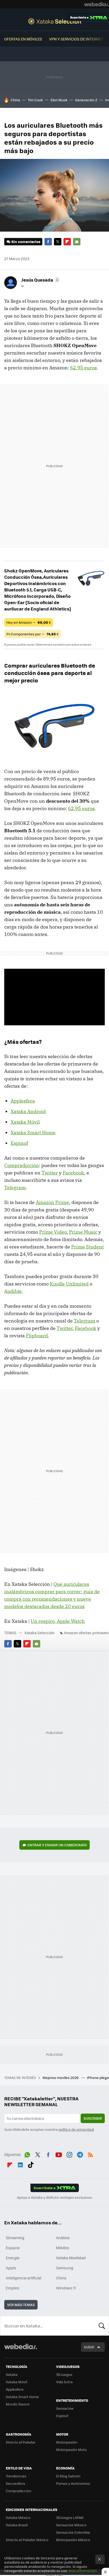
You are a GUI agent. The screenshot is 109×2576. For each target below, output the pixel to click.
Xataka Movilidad (71, 2258)
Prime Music (83, 1232)
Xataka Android (28, 1111)
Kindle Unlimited (69, 1284)
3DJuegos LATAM (70, 2517)
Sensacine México (71, 2525)
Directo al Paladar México (27, 2540)
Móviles (63, 2248)
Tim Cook (35, 100)
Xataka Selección (55, 21)
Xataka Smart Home (33, 1133)
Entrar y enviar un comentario (57, 1845)
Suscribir (93, 2118)
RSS (90, 2154)
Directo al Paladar (21, 2442)
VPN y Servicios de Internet (76, 39)
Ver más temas (21, 2305)
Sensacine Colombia (73, 2532)
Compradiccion (19, 2491)
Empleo (12, 2288)
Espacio (13, 2248)
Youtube (59, 2154)
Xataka (12, 2374)
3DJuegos (64, 2374)
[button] (40, 280)
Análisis (63, 2238)
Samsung (65, 2268)
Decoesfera (15, 2483)
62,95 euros (83, 368)
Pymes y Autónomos (73, 2483)
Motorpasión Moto (71, 2449)
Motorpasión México (73, 2540)
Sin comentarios (26, 242)
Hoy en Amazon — (29, 622)
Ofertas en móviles (23, 39)
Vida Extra (64, 2382)
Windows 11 (66, 2288)
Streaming (15, 2238)
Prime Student (87, 1247)
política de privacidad (76, 2129)
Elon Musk (59, 100)
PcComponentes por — (33, 634)
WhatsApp (27, 2154)
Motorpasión (67, 2442)
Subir (89, 2347)
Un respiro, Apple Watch (58, 1621)
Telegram (15, 1188)
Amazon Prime (52, 1202)
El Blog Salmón (68, 2476)
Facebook (48, 242)
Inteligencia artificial (24, 2278)
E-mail (77, 242)
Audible (13, 1291)
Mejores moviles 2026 (61, 2077)
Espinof (19, 1143)
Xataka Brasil (17, 2525)
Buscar (102, 2326)
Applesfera (23, 1101)
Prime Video (53, 1232)
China (15, 100)
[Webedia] (97, 4)
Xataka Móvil (25, 1122)
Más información (83, 2571)
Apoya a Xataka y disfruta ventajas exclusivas (54, 2197)
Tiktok (31, 2164)
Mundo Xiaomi (18, 2404)
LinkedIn (20, 2164)
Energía (13, 2258)
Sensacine (65, 2408)
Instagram (69, 2154)
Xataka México (18, 2517)
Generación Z (86, 100)
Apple (11, 2268)
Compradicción (22, 1165)
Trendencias (16, 2476)
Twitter (58, 242)
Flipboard (67, 242)
